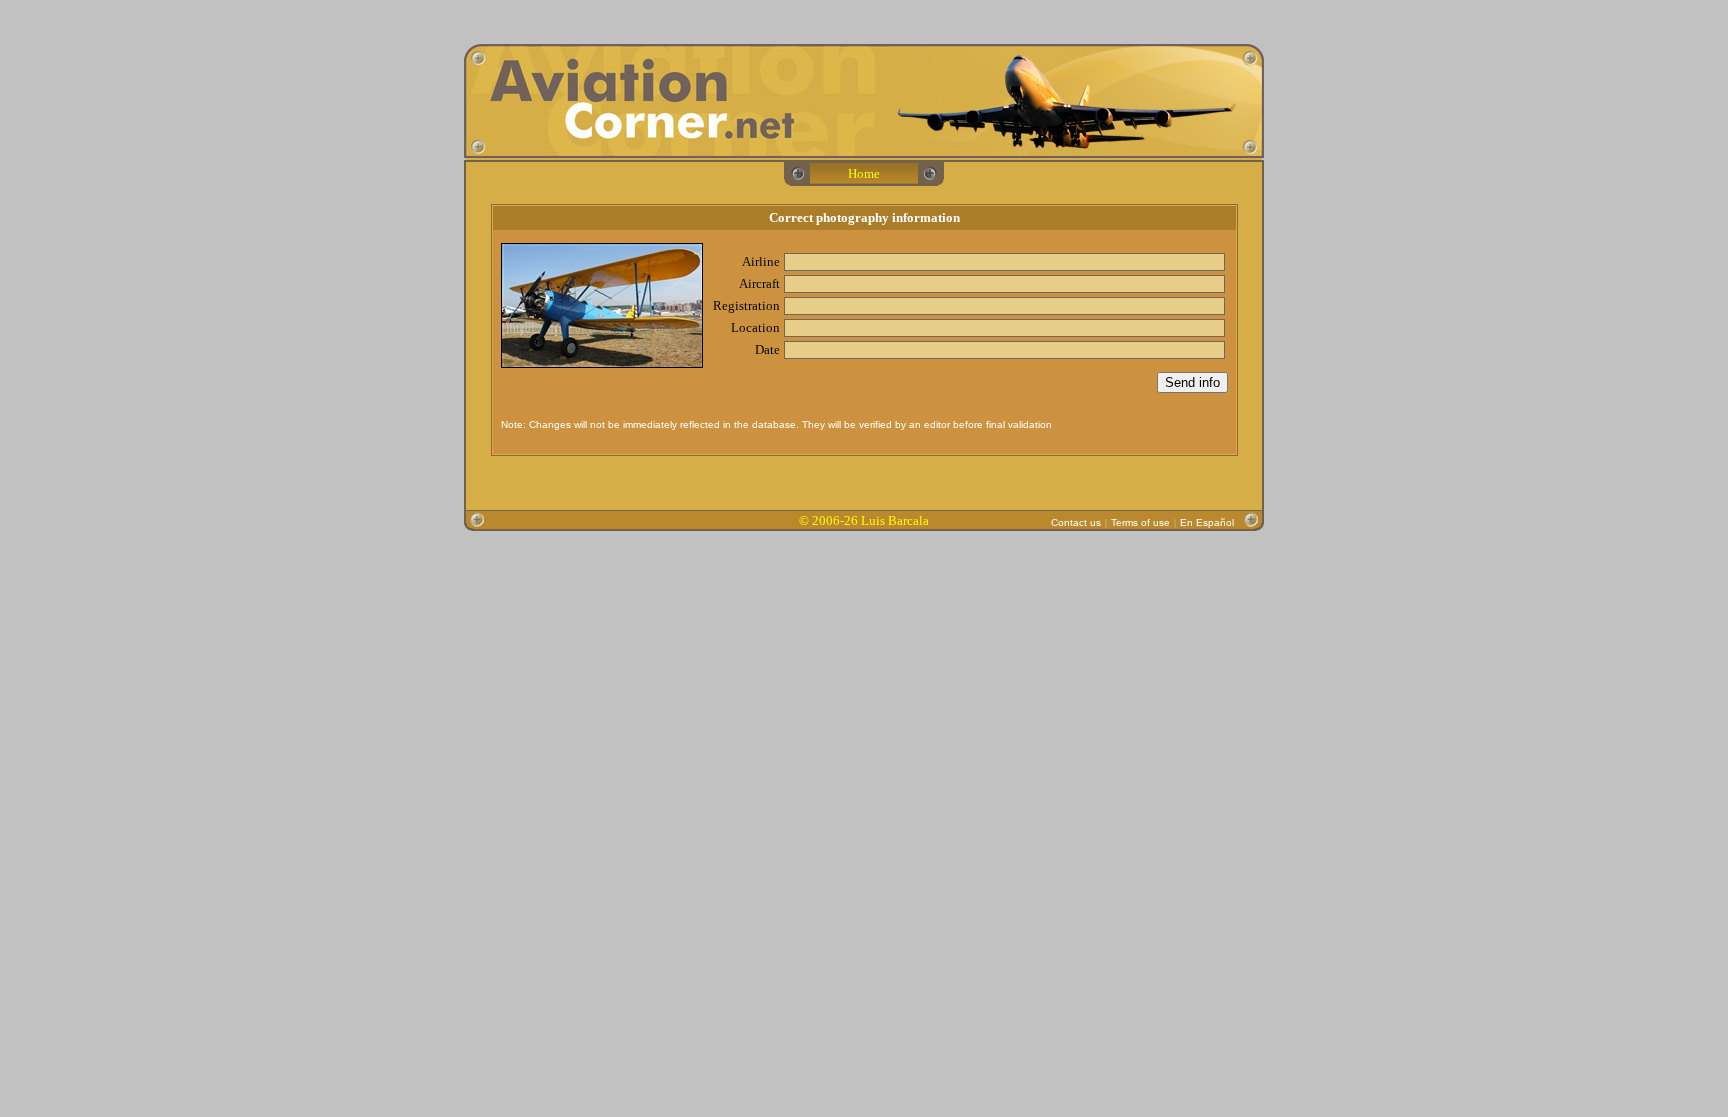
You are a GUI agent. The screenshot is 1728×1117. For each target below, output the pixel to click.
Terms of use (1140, 522)
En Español (1207, 522)
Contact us (1076, 522)
